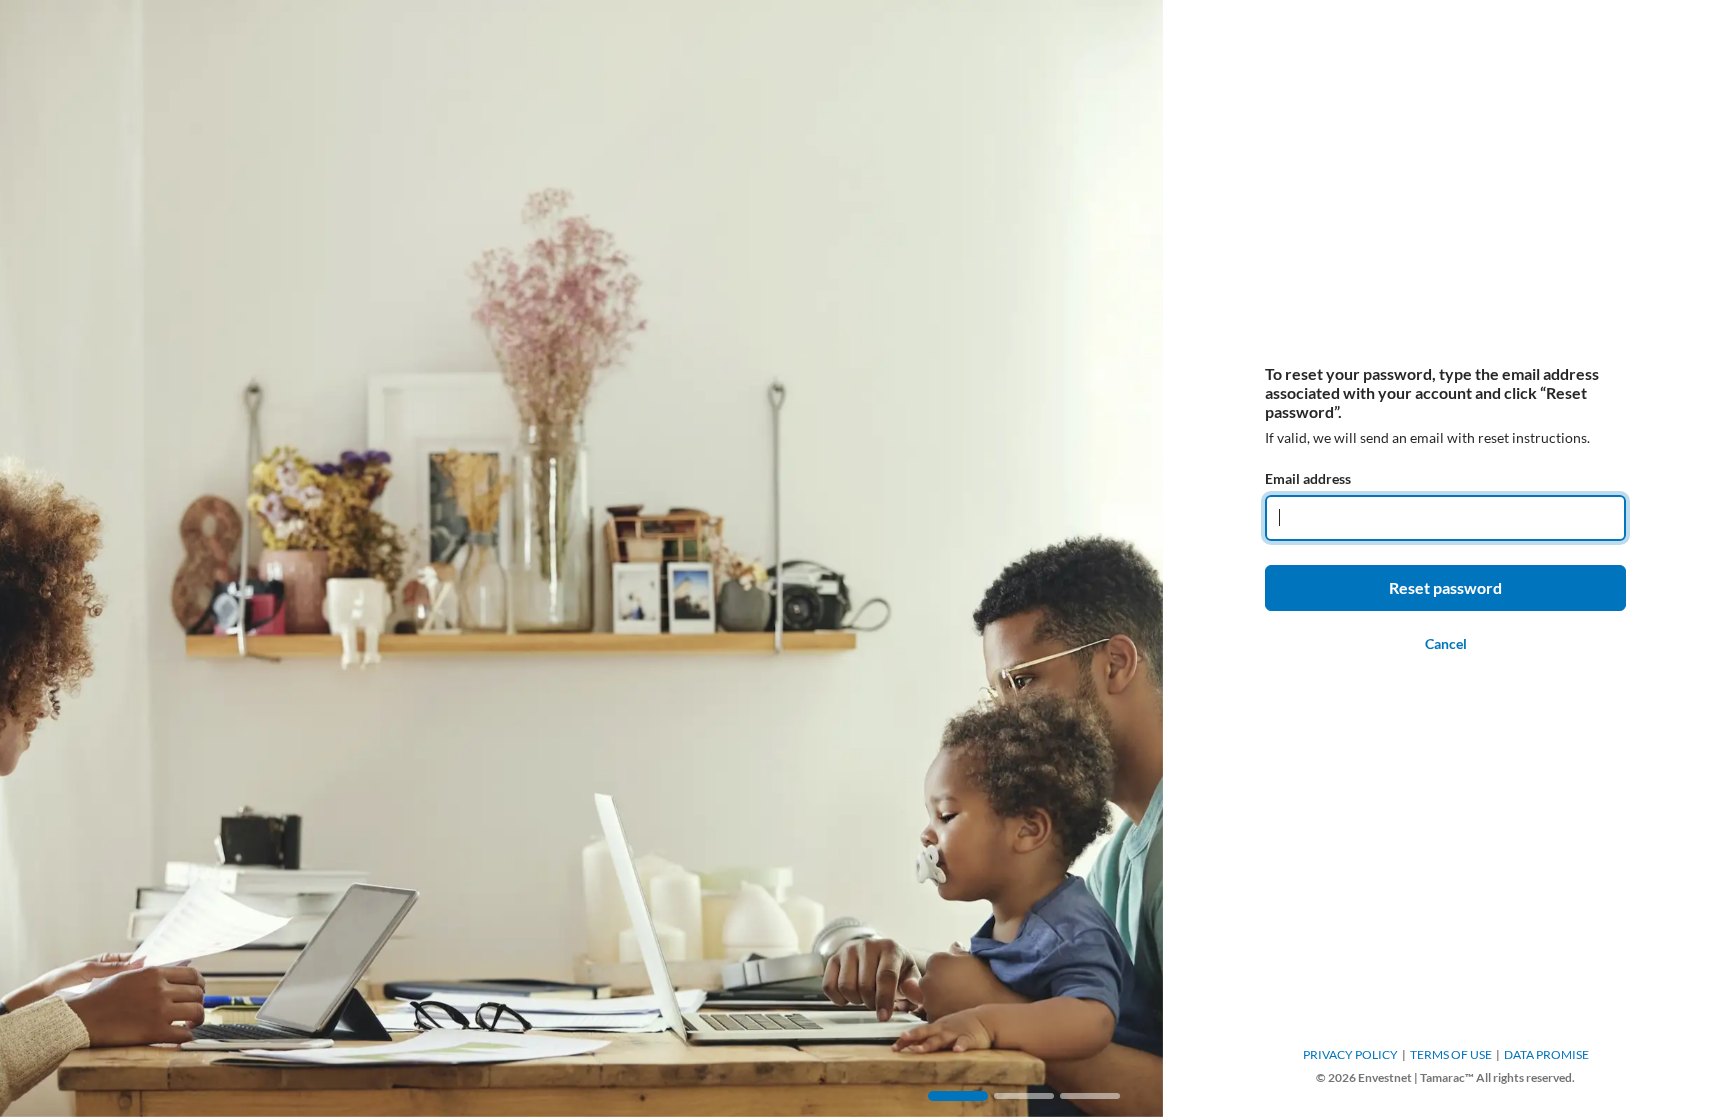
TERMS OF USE (1451, 1054)
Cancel (1446, 643)
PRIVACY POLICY (1350, 1054)
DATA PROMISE (1546, 1054)
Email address (1308, 478)
